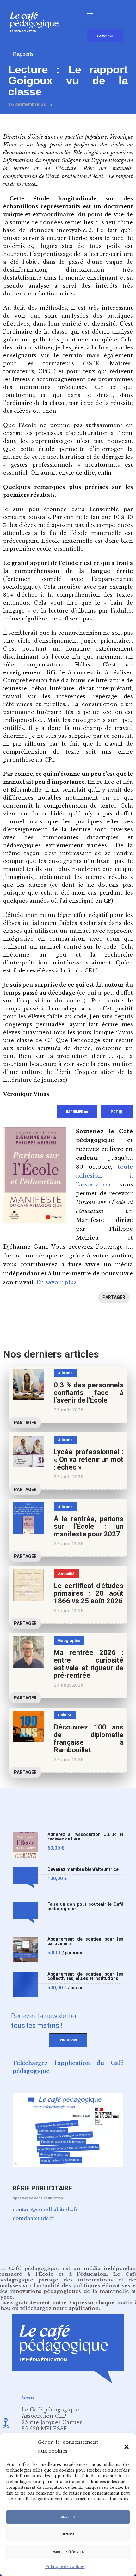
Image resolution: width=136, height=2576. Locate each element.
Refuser (68, 2534)
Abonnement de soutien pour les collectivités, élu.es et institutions (85, 1976)
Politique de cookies (65, 2567)
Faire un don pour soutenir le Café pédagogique (85, 1907)
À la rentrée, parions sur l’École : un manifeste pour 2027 (89, 1526)
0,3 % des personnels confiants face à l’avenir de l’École (89, 1393)
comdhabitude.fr (34, 2218)
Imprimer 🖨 (77, 1112)
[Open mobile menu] (93, 13)
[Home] (37, 43)
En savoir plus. (57, 1282)
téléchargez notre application (59, 2308)
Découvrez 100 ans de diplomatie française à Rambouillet (89, 1739)
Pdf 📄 (117, 1112)
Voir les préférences (68, 2552)
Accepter (68, 2517)
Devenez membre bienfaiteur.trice (83, 1869)
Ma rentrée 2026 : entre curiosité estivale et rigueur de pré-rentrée (89, 1664)
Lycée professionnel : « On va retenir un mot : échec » (89, 1460)
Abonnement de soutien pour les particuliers (85, 1941)
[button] (127, 2447)
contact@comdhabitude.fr (45, 2209)
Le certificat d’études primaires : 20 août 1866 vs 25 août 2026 (89, 1593)
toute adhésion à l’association (104, 1176)
